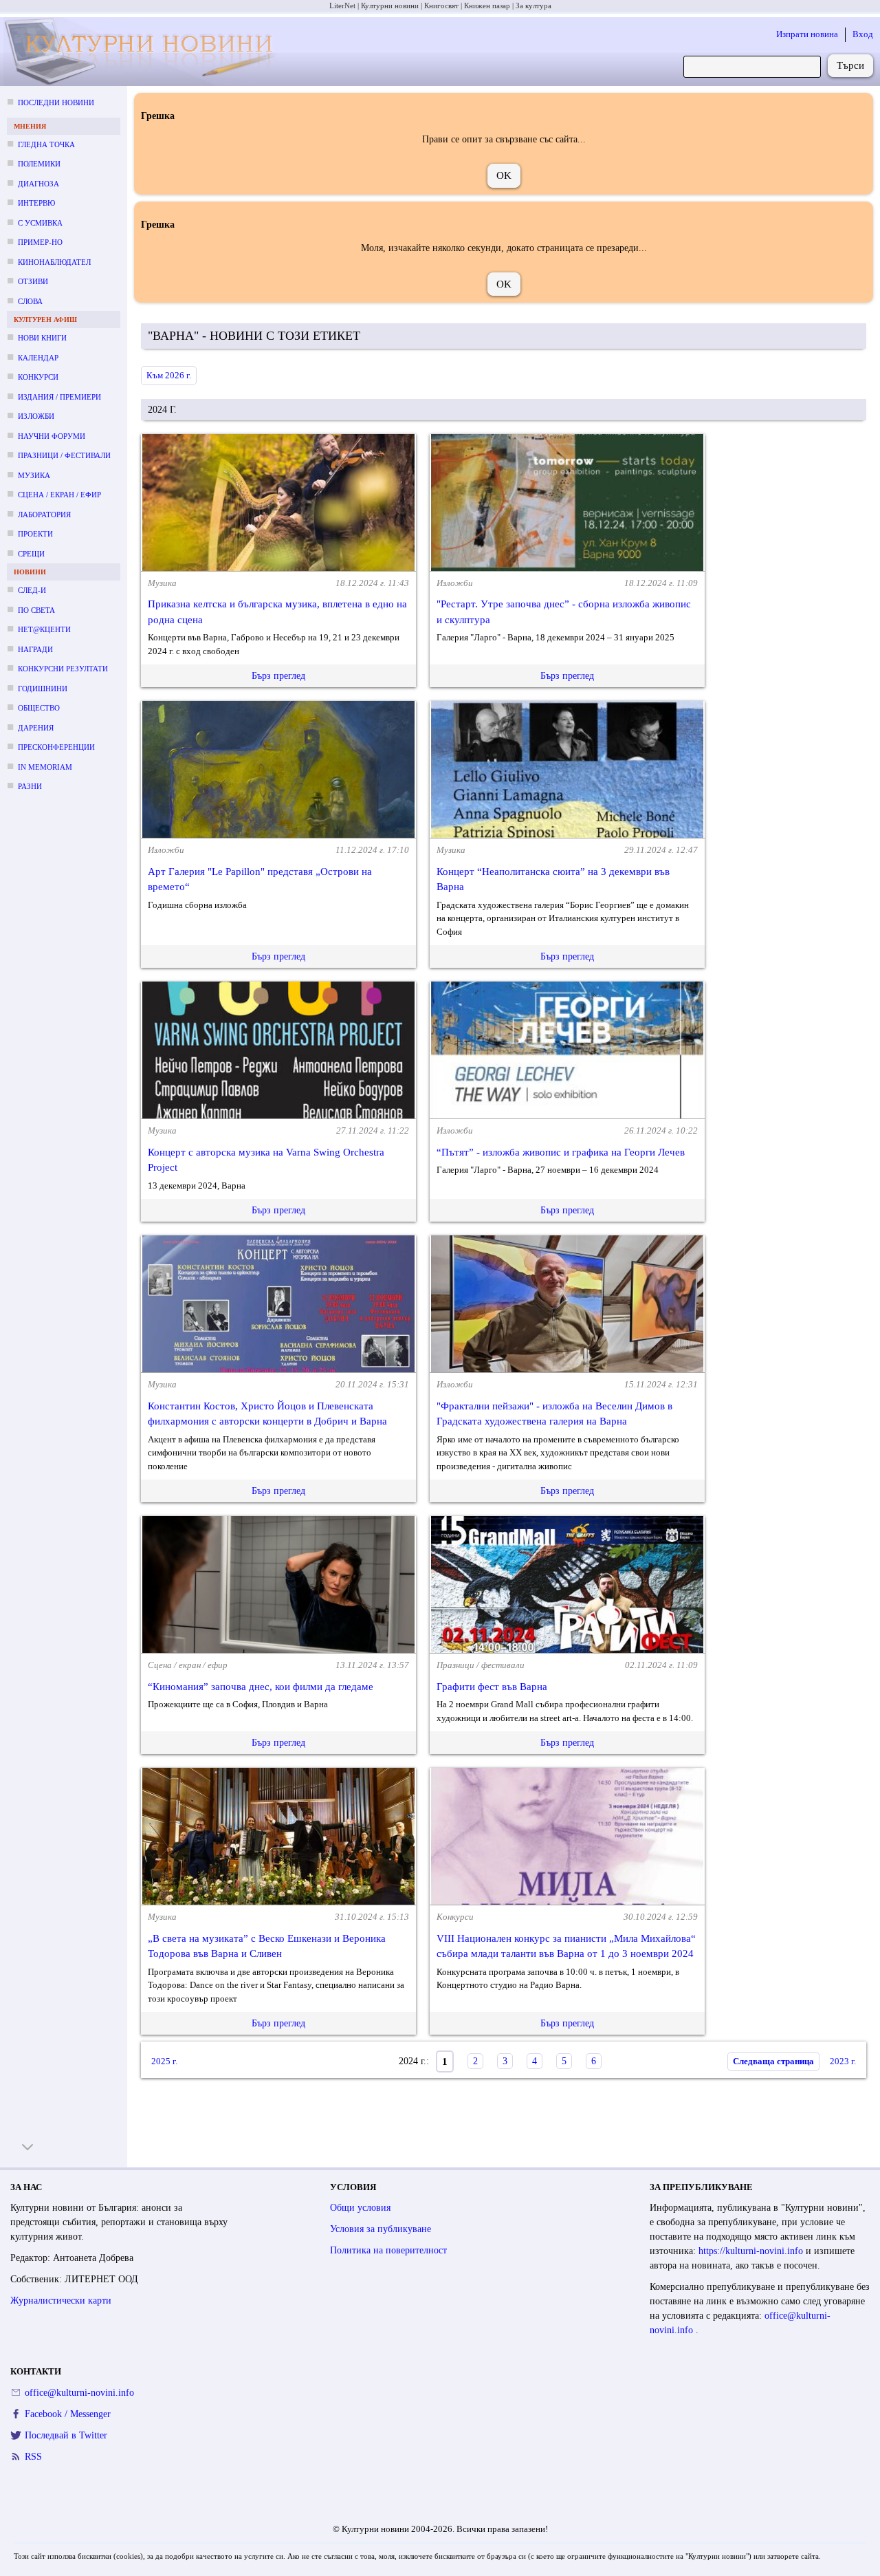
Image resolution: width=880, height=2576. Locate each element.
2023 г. (843, 2061)
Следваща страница (773, 2061)
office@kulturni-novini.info (79, 2393)
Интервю (36, 203)
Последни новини (56, 102)
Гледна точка (46, 144)
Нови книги (42, 338)
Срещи (31, 554)
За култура (533, 6)
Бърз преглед (278, 676)
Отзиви (33, 281)
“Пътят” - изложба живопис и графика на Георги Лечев (561, 1152)
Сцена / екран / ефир (59, 495)
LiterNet (342, 6)
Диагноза (38, 184)
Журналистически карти (61, 2301)
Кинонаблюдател (54, 262)
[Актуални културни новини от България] (143, 52)
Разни (30, 786)
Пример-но (40, 242)
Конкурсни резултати (63, 669)
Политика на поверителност (388, 2250)
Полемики (39, 164)
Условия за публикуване (381, 2229)
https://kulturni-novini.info (752, 2251)
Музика (34, 475)
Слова (30, 301)
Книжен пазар (487, 6)
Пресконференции (56, 747)
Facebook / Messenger (68, 2414)
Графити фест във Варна (492, 1687)
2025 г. (164, 2061)
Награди (35, 649)
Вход (863, 34)
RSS (33, 2457)
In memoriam (45, 767)
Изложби (36, 416)
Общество (39, 708)
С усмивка (40, 223)
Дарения (36, 728)
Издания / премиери (59, 397)
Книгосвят (441, 6)
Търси (850, 65)
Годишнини (43, 689)
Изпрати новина (807, 34)
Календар (38, 358)
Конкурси (38, 377)
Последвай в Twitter (66, 2435)
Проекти (35, 534)
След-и (32, 590)
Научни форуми (52, 436)
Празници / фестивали (64, 455)
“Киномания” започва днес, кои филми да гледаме (261, 1687)
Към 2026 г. (169, 375)
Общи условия (360, 2208)
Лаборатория (44, 515)
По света (36, 610)
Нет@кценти (44, 629)
